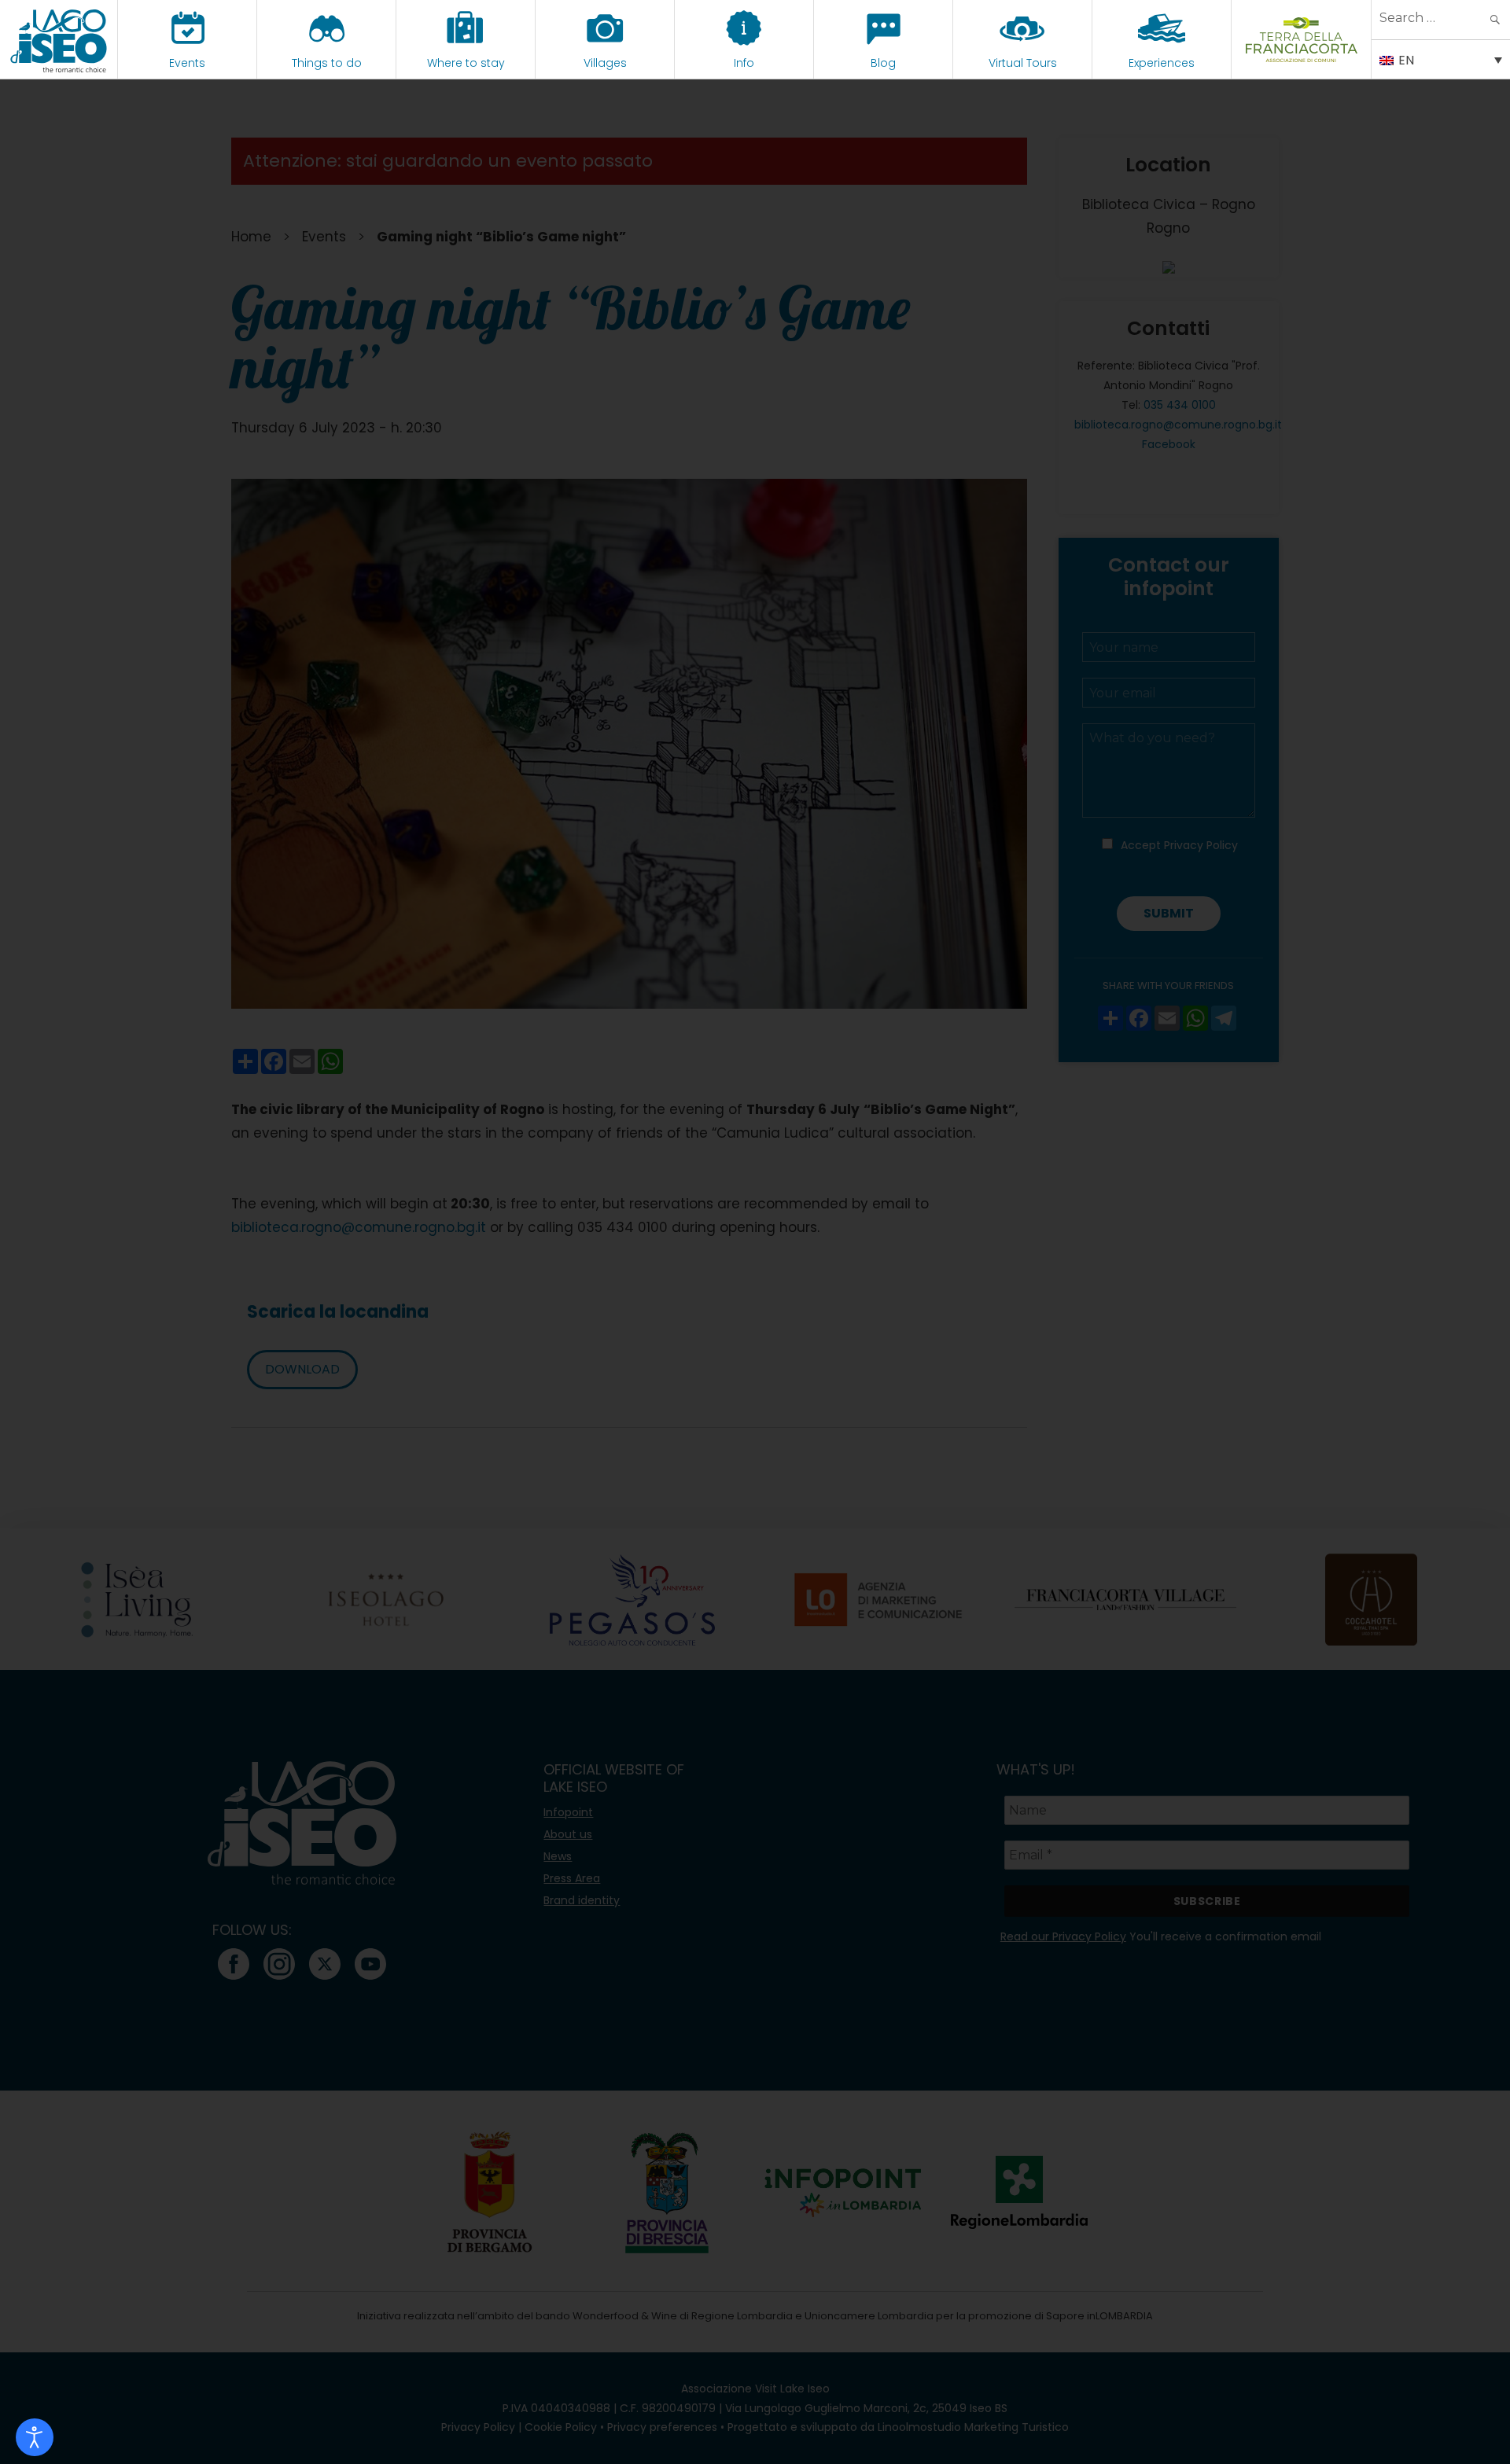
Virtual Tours (1023, 63)
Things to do (327, 63)
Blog (883, 63)
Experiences (1162, 63)
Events (187, 63)
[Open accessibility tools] (35, 2437)
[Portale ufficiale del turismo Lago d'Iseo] (59, 39)
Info (744, 63)
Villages (605, 63)
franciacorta (1301, 63)
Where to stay (466, 63)
